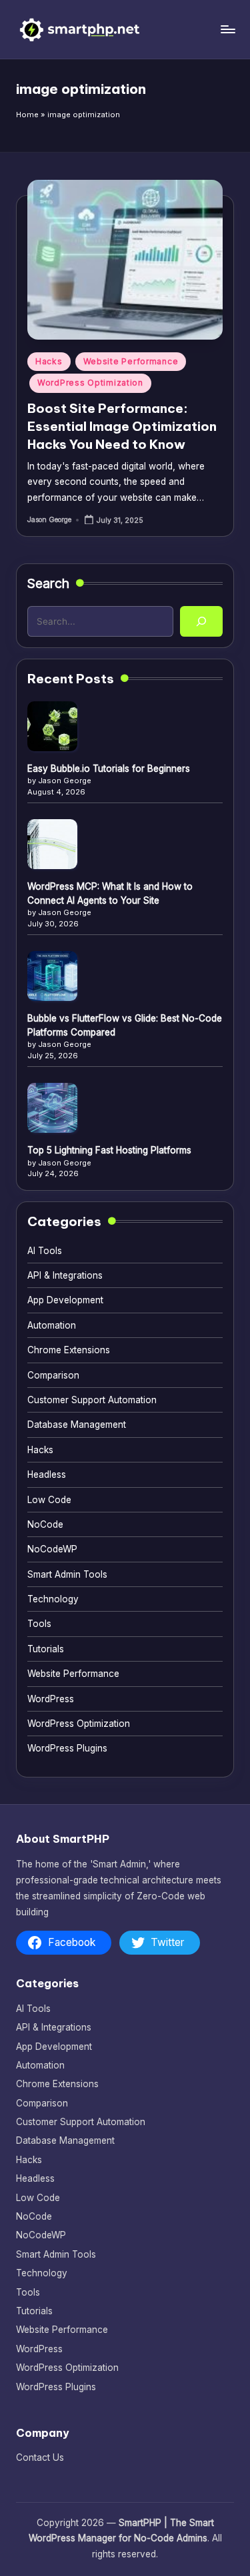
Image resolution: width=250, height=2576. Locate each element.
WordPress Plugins (67, 1748)
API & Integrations (65, 1275)
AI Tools (45, 1251)
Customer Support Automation (92, 1400)
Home (27, 115)
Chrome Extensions (69, 1350)
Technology (53, 1599)
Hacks (49, 361)
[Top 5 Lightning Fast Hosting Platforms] (52, 1108)
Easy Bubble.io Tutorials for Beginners (109, 769)
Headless (47, 1474)
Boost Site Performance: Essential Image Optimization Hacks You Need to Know (122, 426)
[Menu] (227, 29)
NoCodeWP (52, 1549)
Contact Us (40, 2457)
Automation (52, 1325)
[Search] (201, 621)
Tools (39, 1624)
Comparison (53, 1375)
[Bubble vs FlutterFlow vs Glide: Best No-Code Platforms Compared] (52, 976)
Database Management (77, 1425)
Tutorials (46, 1649)
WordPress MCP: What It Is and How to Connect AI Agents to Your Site (110, 893)
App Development (65, 1300)
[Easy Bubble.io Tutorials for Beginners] (52, 726)
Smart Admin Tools (67, 1574)
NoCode (45, 1524)
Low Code (49, 1500)
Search (48, 583)
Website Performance (131, 361)
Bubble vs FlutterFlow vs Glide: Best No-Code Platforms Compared (125, 1025)
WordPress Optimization (90, 383)
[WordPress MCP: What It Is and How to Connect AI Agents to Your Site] (52, 844)
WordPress (51, 1699)
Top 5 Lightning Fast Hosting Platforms (109, 1150)
